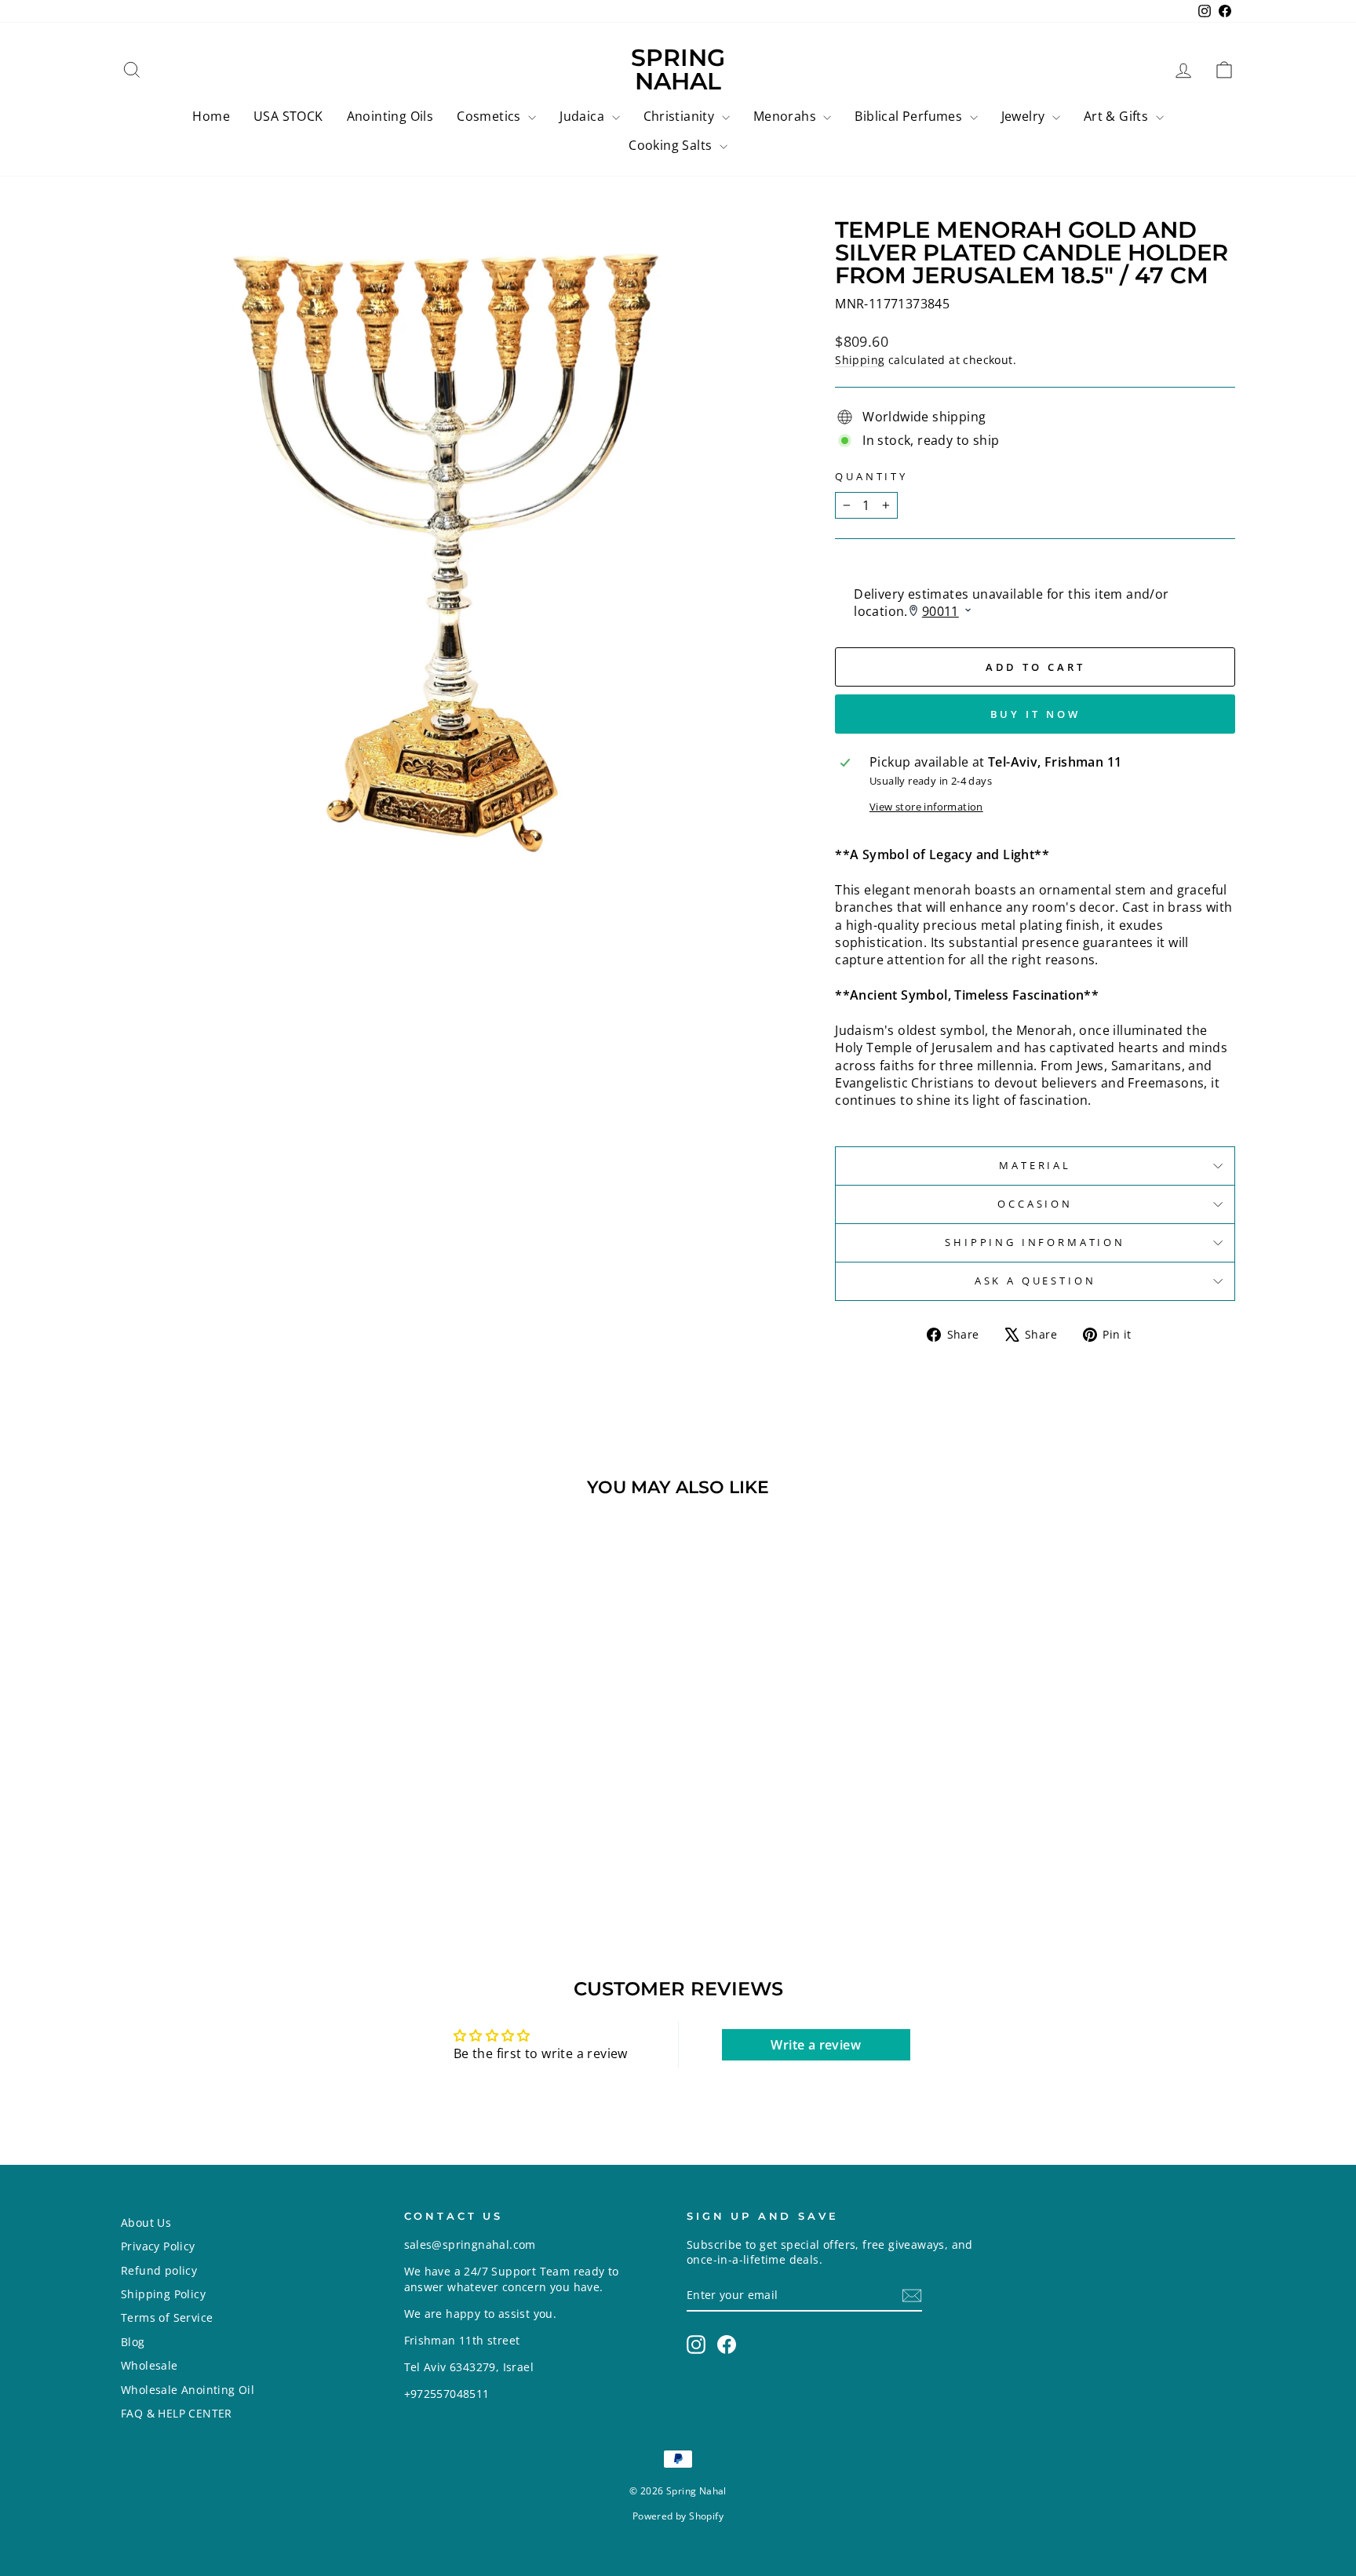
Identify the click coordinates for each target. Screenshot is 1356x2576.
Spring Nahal (678, 69)
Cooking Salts (672, 145)
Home (211, 116)
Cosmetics (490, 116)
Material (1035, 1165)
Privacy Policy (158, 2246)
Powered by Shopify (678, 2516)
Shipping (860, 360)
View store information (926, 807)
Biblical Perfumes (910, 116)
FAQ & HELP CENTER (177, 2413)
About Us (146, 2223)
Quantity (871, 477)
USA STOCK (288, 116)
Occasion (1035, 1204)
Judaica (583, 116)
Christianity (681, 116)
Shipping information (1035, 1242)
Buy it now (1035, 714)
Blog (133, 2342)
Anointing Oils (390, 116)
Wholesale (149, 2365)
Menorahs (787, 116)
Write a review (816, 2045)
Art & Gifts (1118, 116)
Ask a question (1035, 1281)
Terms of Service (167, 2317)
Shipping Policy (163, 2294)
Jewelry (1025, 116)
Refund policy (159, 2270)
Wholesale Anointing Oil (188, 2390)
